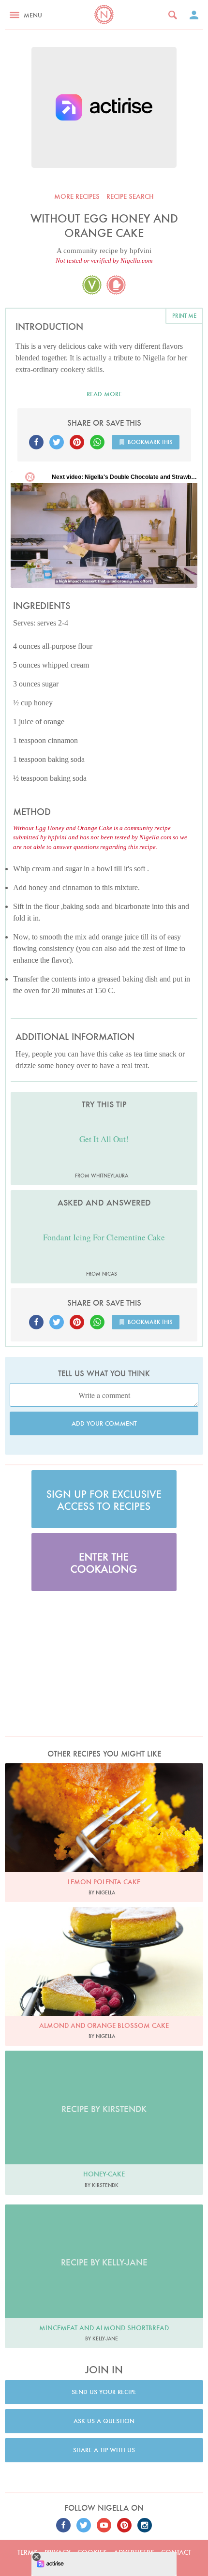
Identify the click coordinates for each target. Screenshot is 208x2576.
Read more (104, 394)
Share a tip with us (104, 2450)
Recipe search (130, 196)
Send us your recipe (104, 2392)
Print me (184, 316)
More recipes (77, 196)
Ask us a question (104, 2421)
